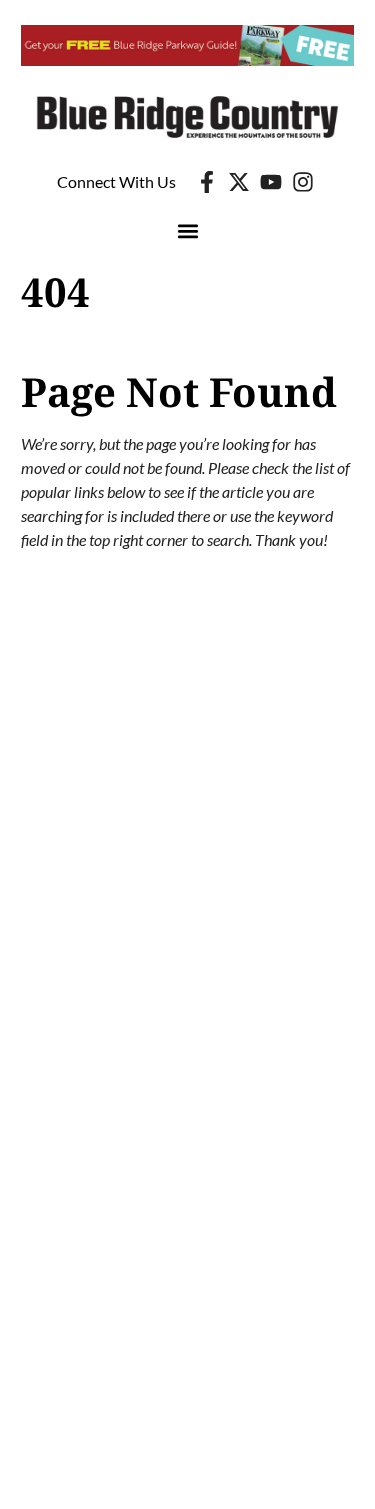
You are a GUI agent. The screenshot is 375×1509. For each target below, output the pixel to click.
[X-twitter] (239, 182)
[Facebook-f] (207, 182)
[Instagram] (303, 182)
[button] (187, 231)
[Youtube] (271, 182)
